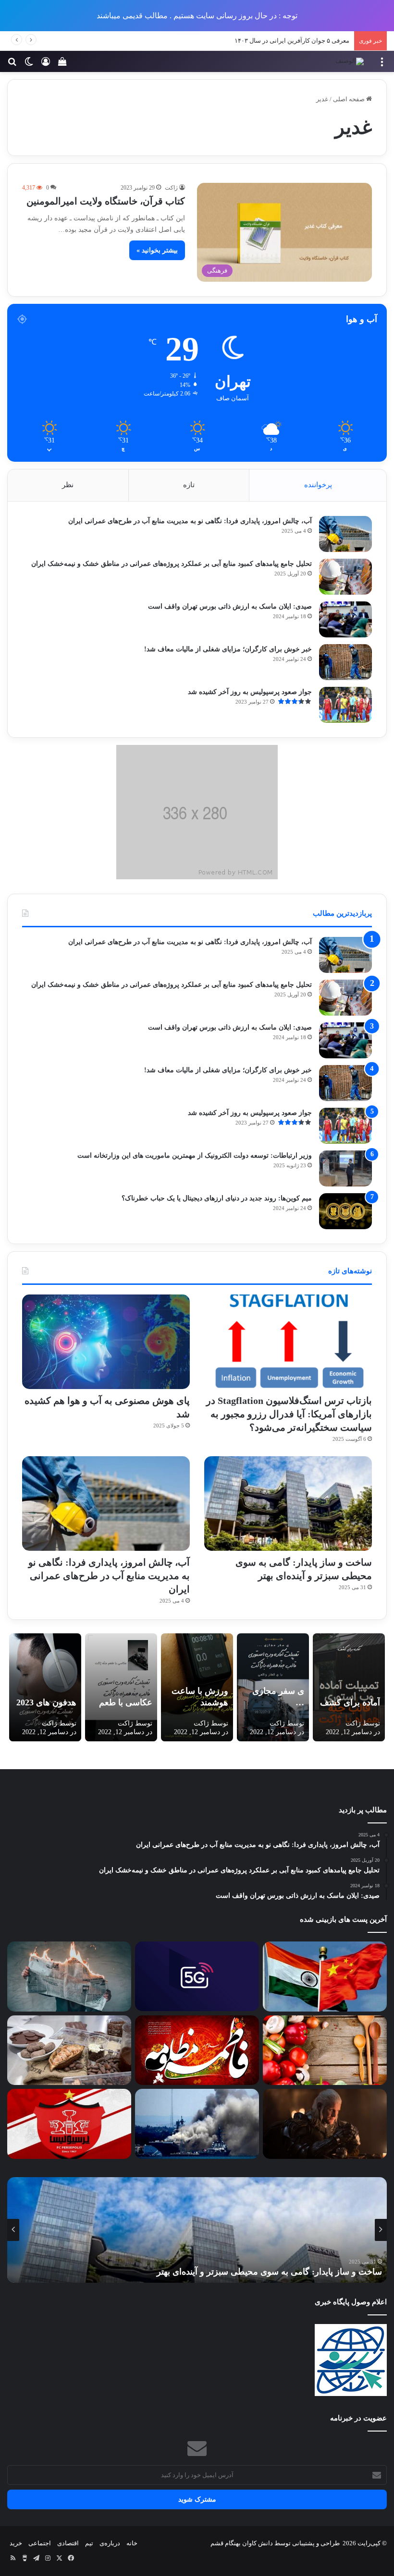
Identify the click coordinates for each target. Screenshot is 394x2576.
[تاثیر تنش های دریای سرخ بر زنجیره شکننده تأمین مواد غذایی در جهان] (197, 2124)
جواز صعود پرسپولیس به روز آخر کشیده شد (250, 692)
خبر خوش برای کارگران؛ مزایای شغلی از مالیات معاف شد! (228, 649)
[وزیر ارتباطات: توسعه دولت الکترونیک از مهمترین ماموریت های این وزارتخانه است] (345, 1168)
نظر (68, 485)
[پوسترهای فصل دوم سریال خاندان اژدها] (325, 2124)
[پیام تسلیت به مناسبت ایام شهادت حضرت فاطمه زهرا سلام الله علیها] (197, 2050)
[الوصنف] (350, 61)
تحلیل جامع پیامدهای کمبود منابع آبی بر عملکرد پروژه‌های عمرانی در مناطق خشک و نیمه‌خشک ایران (172, 564)
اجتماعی (40, 2543)
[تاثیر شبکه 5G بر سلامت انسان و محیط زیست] (197, 1976)
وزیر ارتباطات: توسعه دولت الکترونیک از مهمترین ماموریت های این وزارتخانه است (195, 1156)
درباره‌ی (110, 2543)
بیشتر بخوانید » (157, 250)
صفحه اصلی (350, 99)
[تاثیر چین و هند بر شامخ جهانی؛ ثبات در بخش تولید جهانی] (325, 1977)
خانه (132, 2543)
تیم (89, 2543)
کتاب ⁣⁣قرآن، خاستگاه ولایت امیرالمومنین (106, 201)
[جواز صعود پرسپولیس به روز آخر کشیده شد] (345, 705)
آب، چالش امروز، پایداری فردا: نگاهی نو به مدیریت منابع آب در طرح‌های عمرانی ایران (190, 521)
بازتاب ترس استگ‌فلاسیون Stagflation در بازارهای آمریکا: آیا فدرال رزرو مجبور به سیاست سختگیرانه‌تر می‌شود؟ (289, 1414)
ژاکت (171, 188)
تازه (189, 485)
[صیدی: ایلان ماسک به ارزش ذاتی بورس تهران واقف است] (345, 619)
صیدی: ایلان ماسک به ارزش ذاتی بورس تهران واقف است (230, 606)
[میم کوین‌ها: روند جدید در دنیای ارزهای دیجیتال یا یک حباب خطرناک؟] (345, 1211)
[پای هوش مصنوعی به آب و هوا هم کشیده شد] (106, 1342)
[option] (197, 2230)
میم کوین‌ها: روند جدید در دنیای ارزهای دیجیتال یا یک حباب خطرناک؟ (217, 1198)
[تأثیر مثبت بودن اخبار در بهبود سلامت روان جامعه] (69, 1977)
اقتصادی (68, 2543)
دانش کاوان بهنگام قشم (242, 2543)
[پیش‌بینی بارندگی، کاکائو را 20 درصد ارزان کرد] (69, 2050)
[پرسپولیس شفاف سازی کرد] (69, 2124)
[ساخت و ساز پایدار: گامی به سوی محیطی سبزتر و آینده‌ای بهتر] (288, 1504)
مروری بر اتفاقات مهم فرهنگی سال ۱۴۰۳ (296, 41)
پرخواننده (318, 485)
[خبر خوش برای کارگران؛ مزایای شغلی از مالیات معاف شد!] (345, 662)
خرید (16, 2543)
